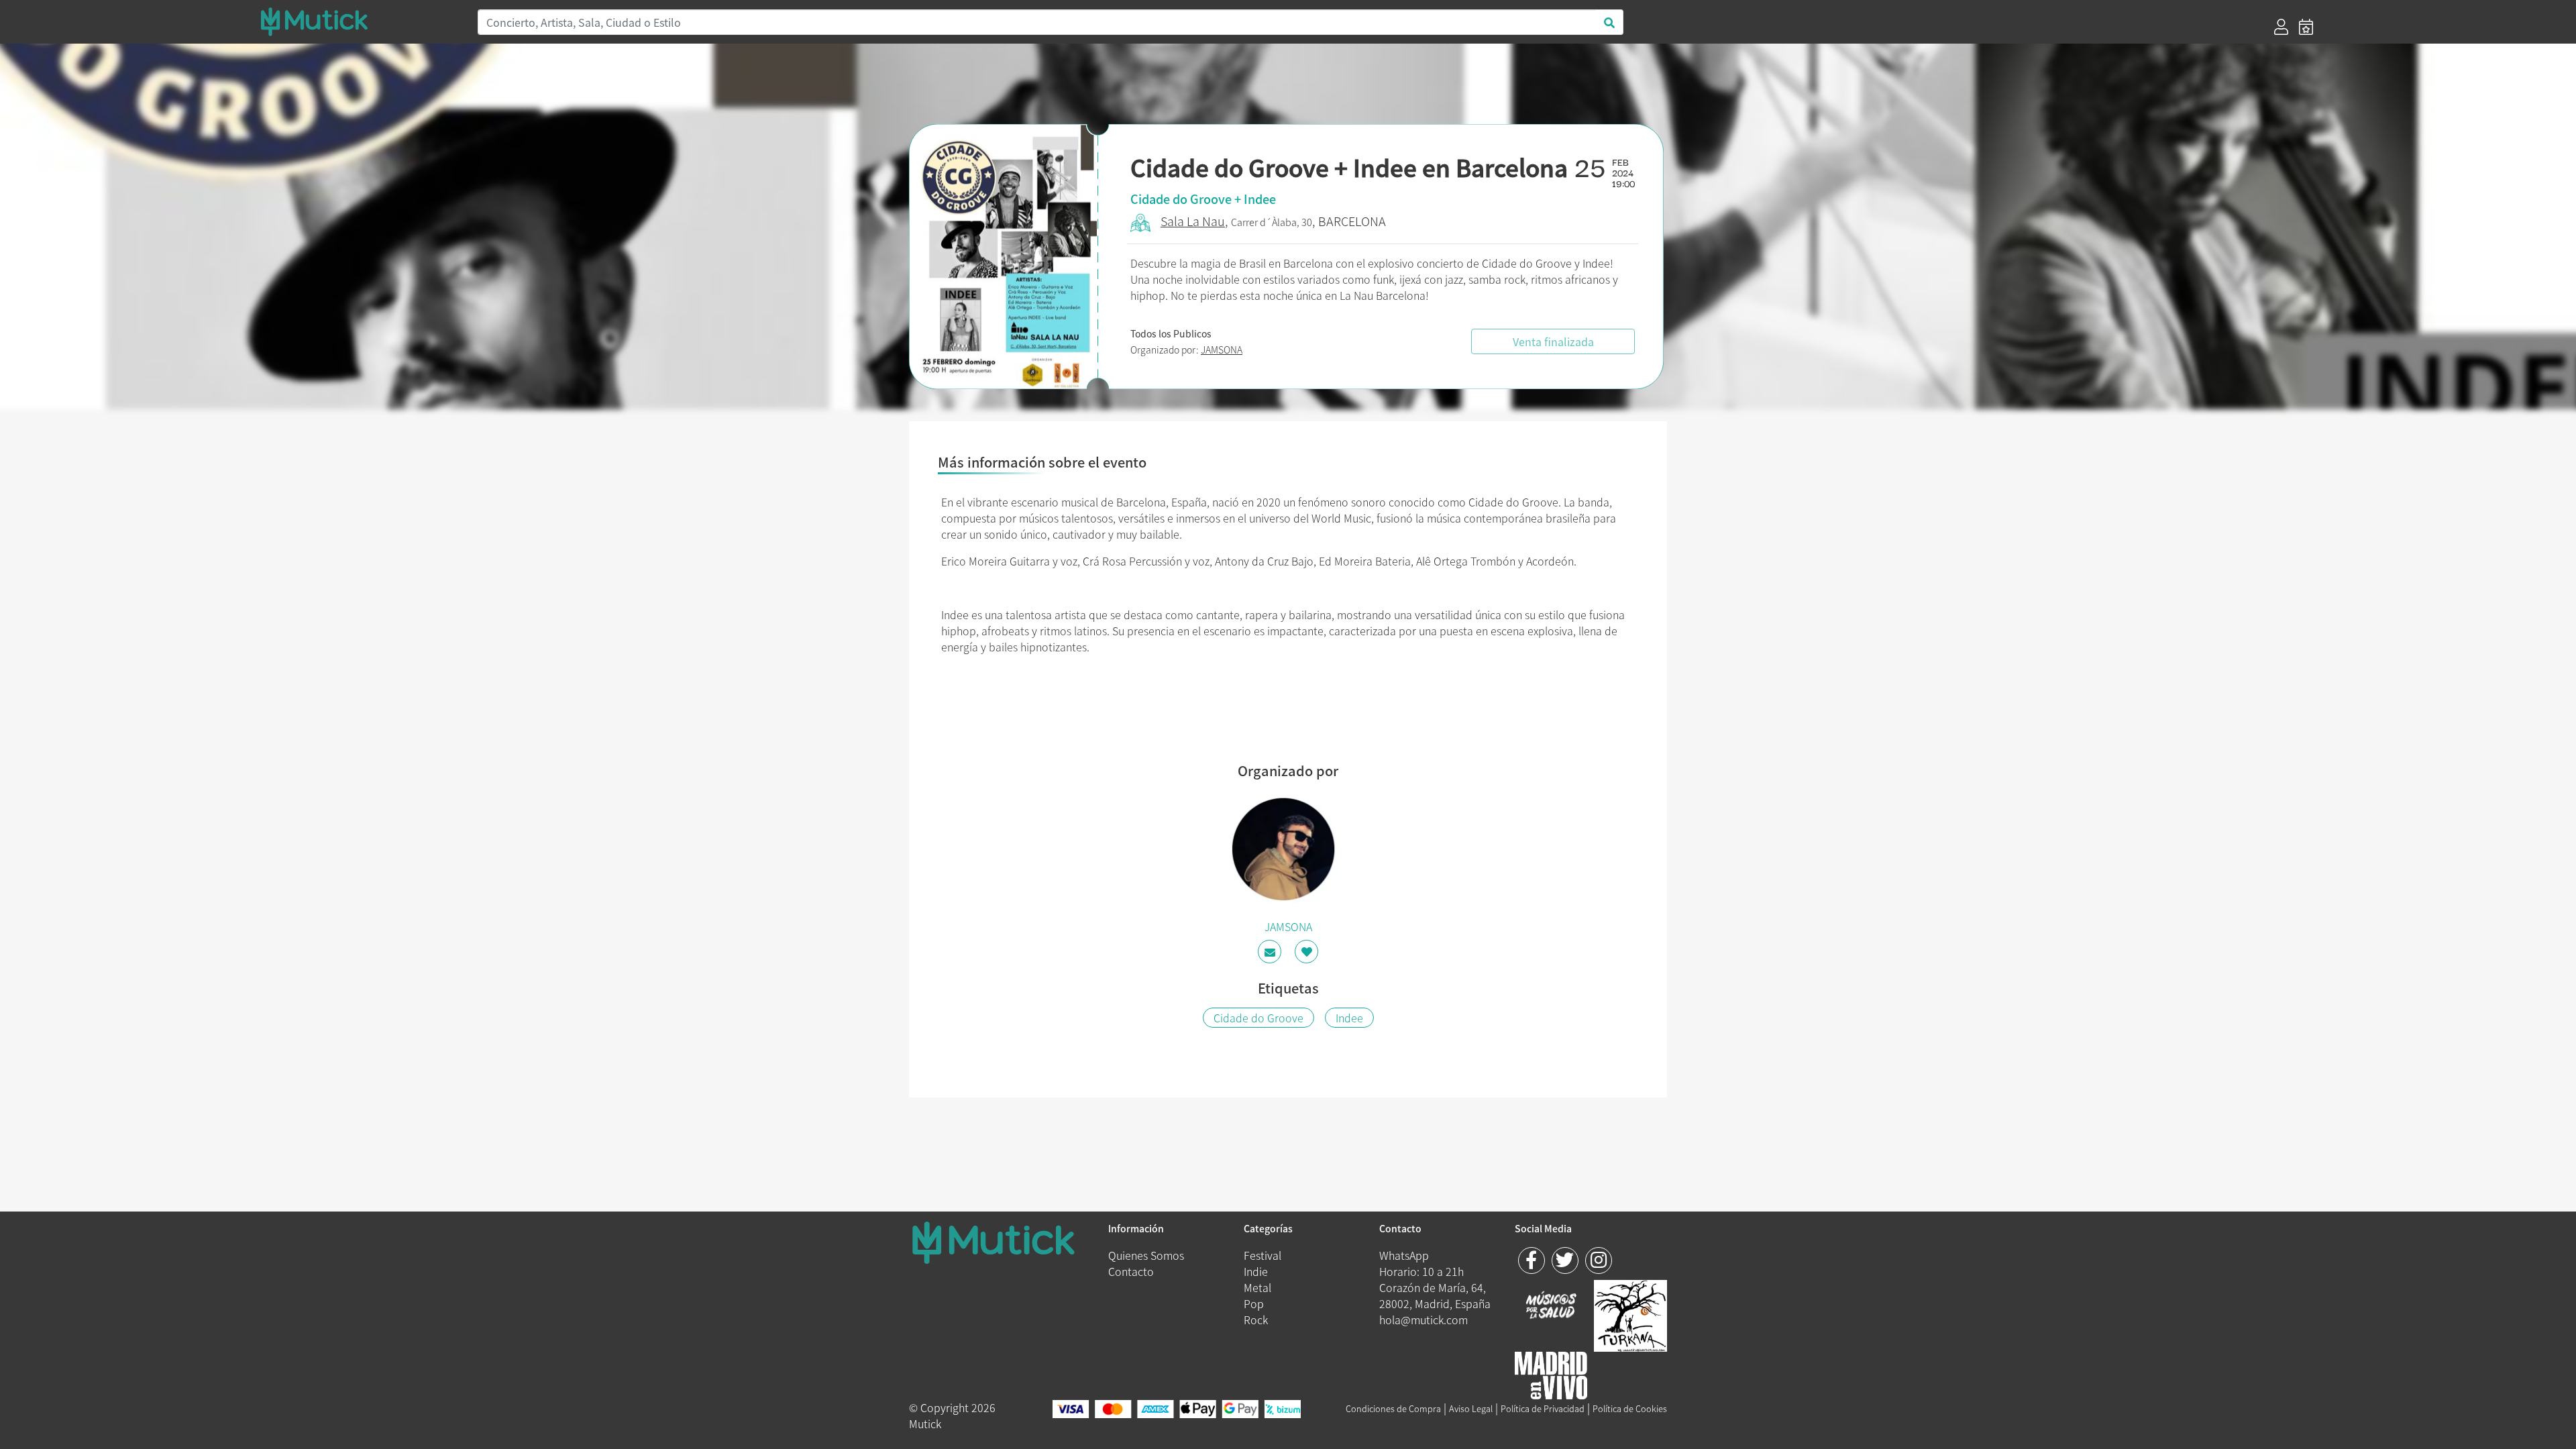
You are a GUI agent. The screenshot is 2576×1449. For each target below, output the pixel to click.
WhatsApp (1404, 1255)
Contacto (1131, 1271)
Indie (1256, 1271)
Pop (1254, 1303)
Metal (1257, 1287)
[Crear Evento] (2306, 27)
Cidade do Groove (1258, 1018)
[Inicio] (361, 21)
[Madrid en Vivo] (1630, 1313)
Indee (1349, 1018)
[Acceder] (2281, 27)
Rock (1256, 1320)
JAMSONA (1222, 350)
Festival (1263, 1255)
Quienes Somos (1146, 1255)
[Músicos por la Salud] (1551, 1306)
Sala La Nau (1193, 221)
